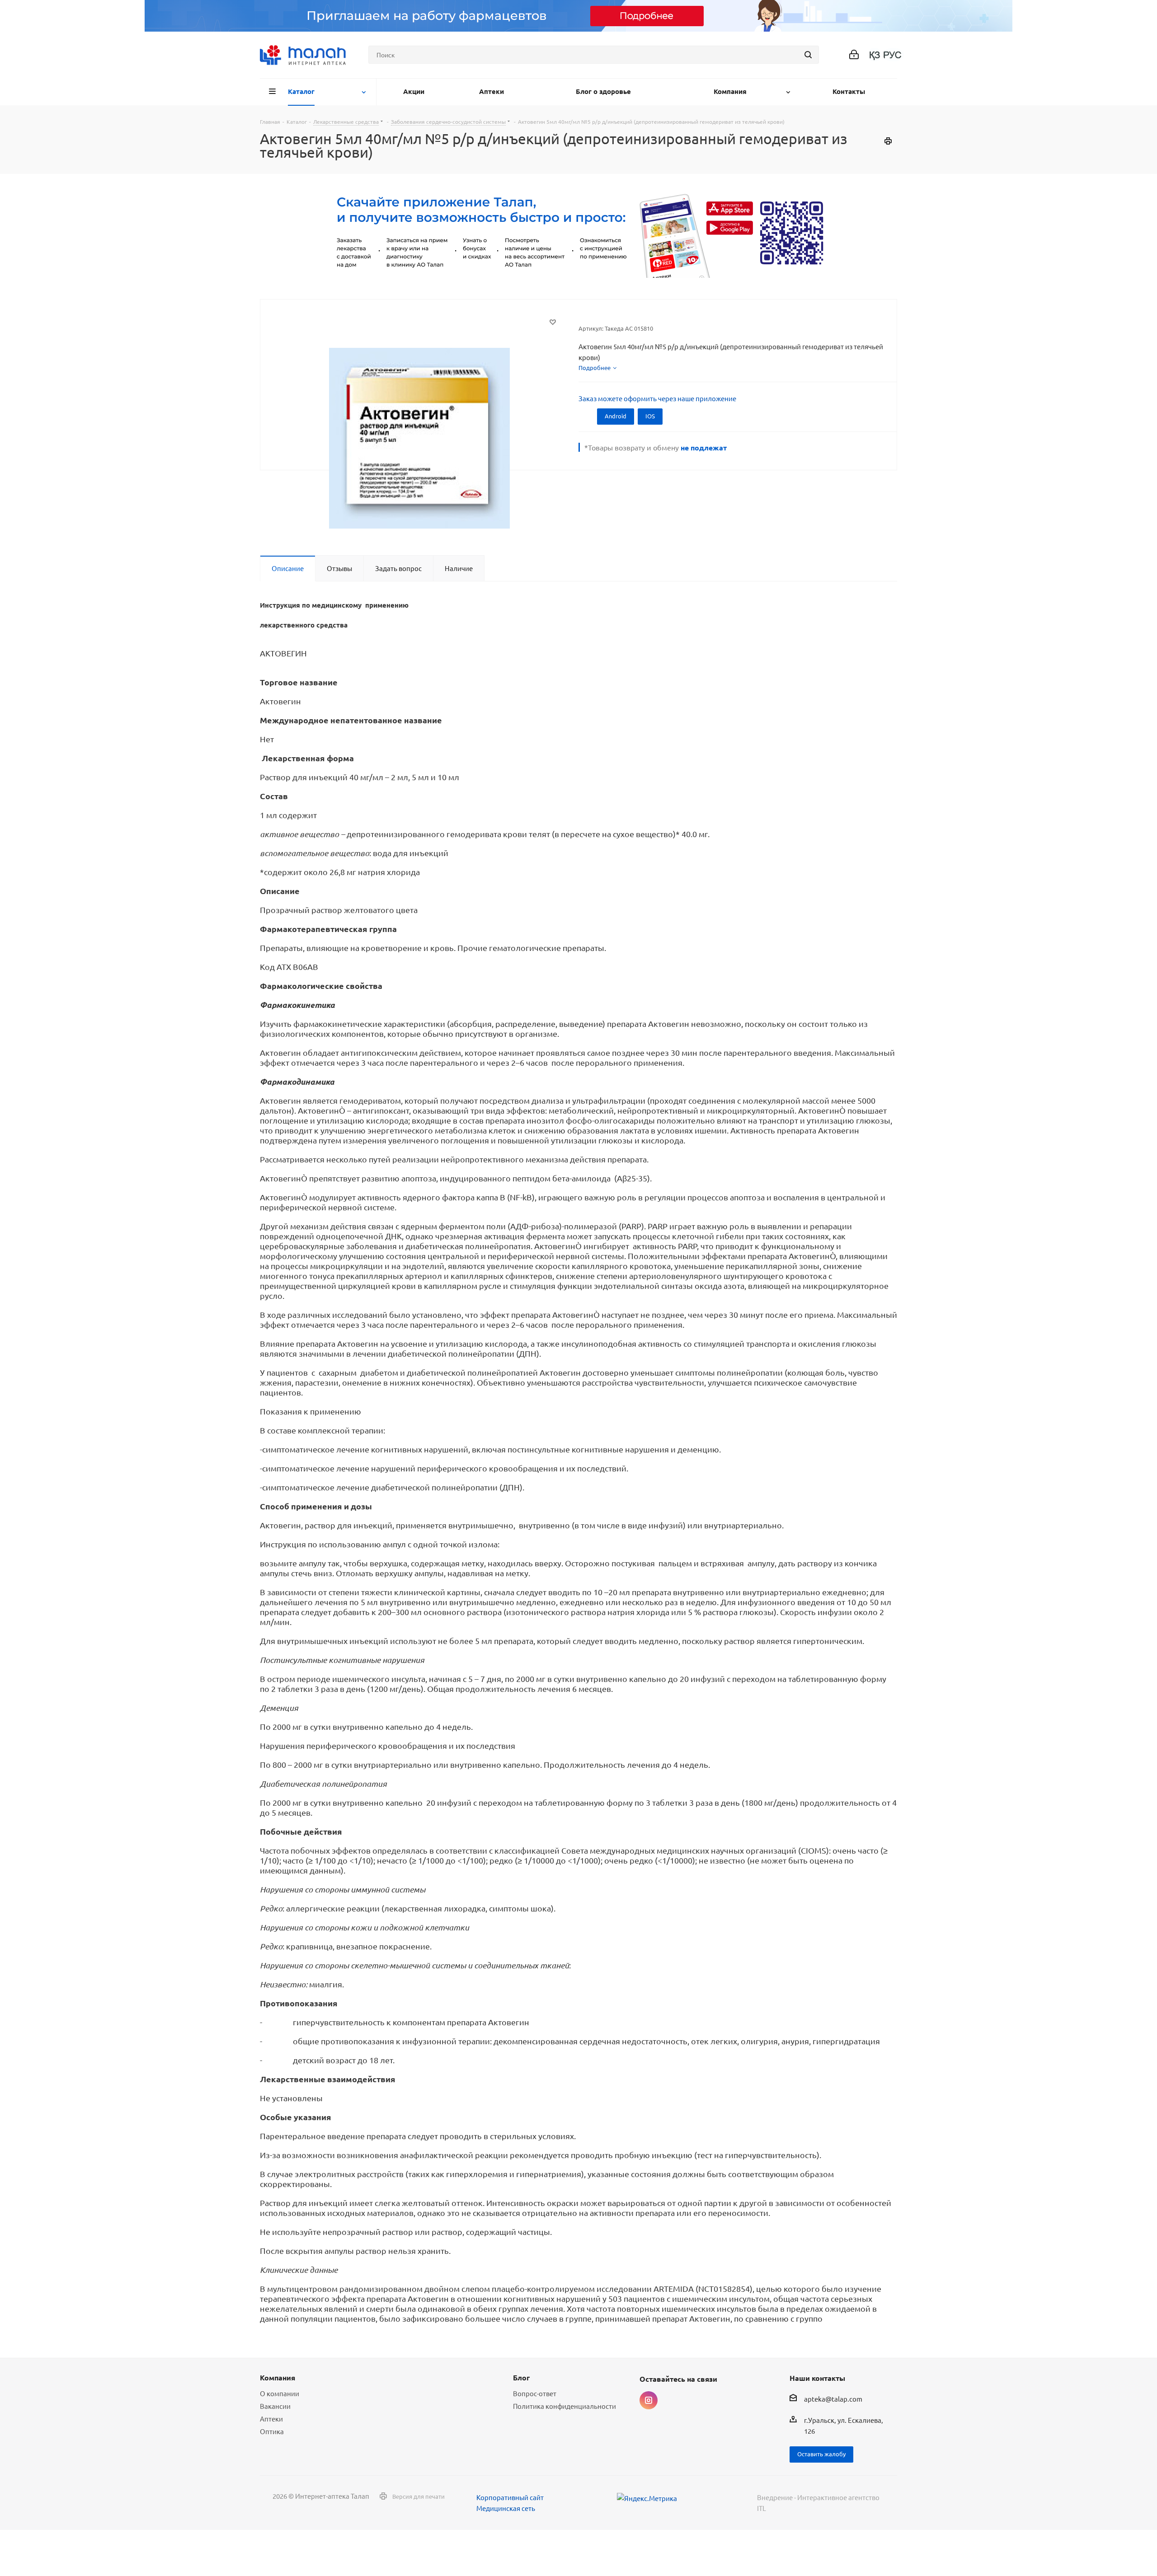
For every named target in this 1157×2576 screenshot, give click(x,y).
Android (616, 416)
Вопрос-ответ (535, 2393)
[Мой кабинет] (854, 55)
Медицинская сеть (506, 2508)
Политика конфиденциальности (564, 2406)
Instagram (649, 2400)
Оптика (272, 2431)
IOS (650, 416)
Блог (521, 2377)
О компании (280, 2393)
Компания (277, 2377)
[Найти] (808, 55)
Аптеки (271, 2419)
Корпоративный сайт (510, 2497)
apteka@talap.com (833, 2399)
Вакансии (275, 2406)
